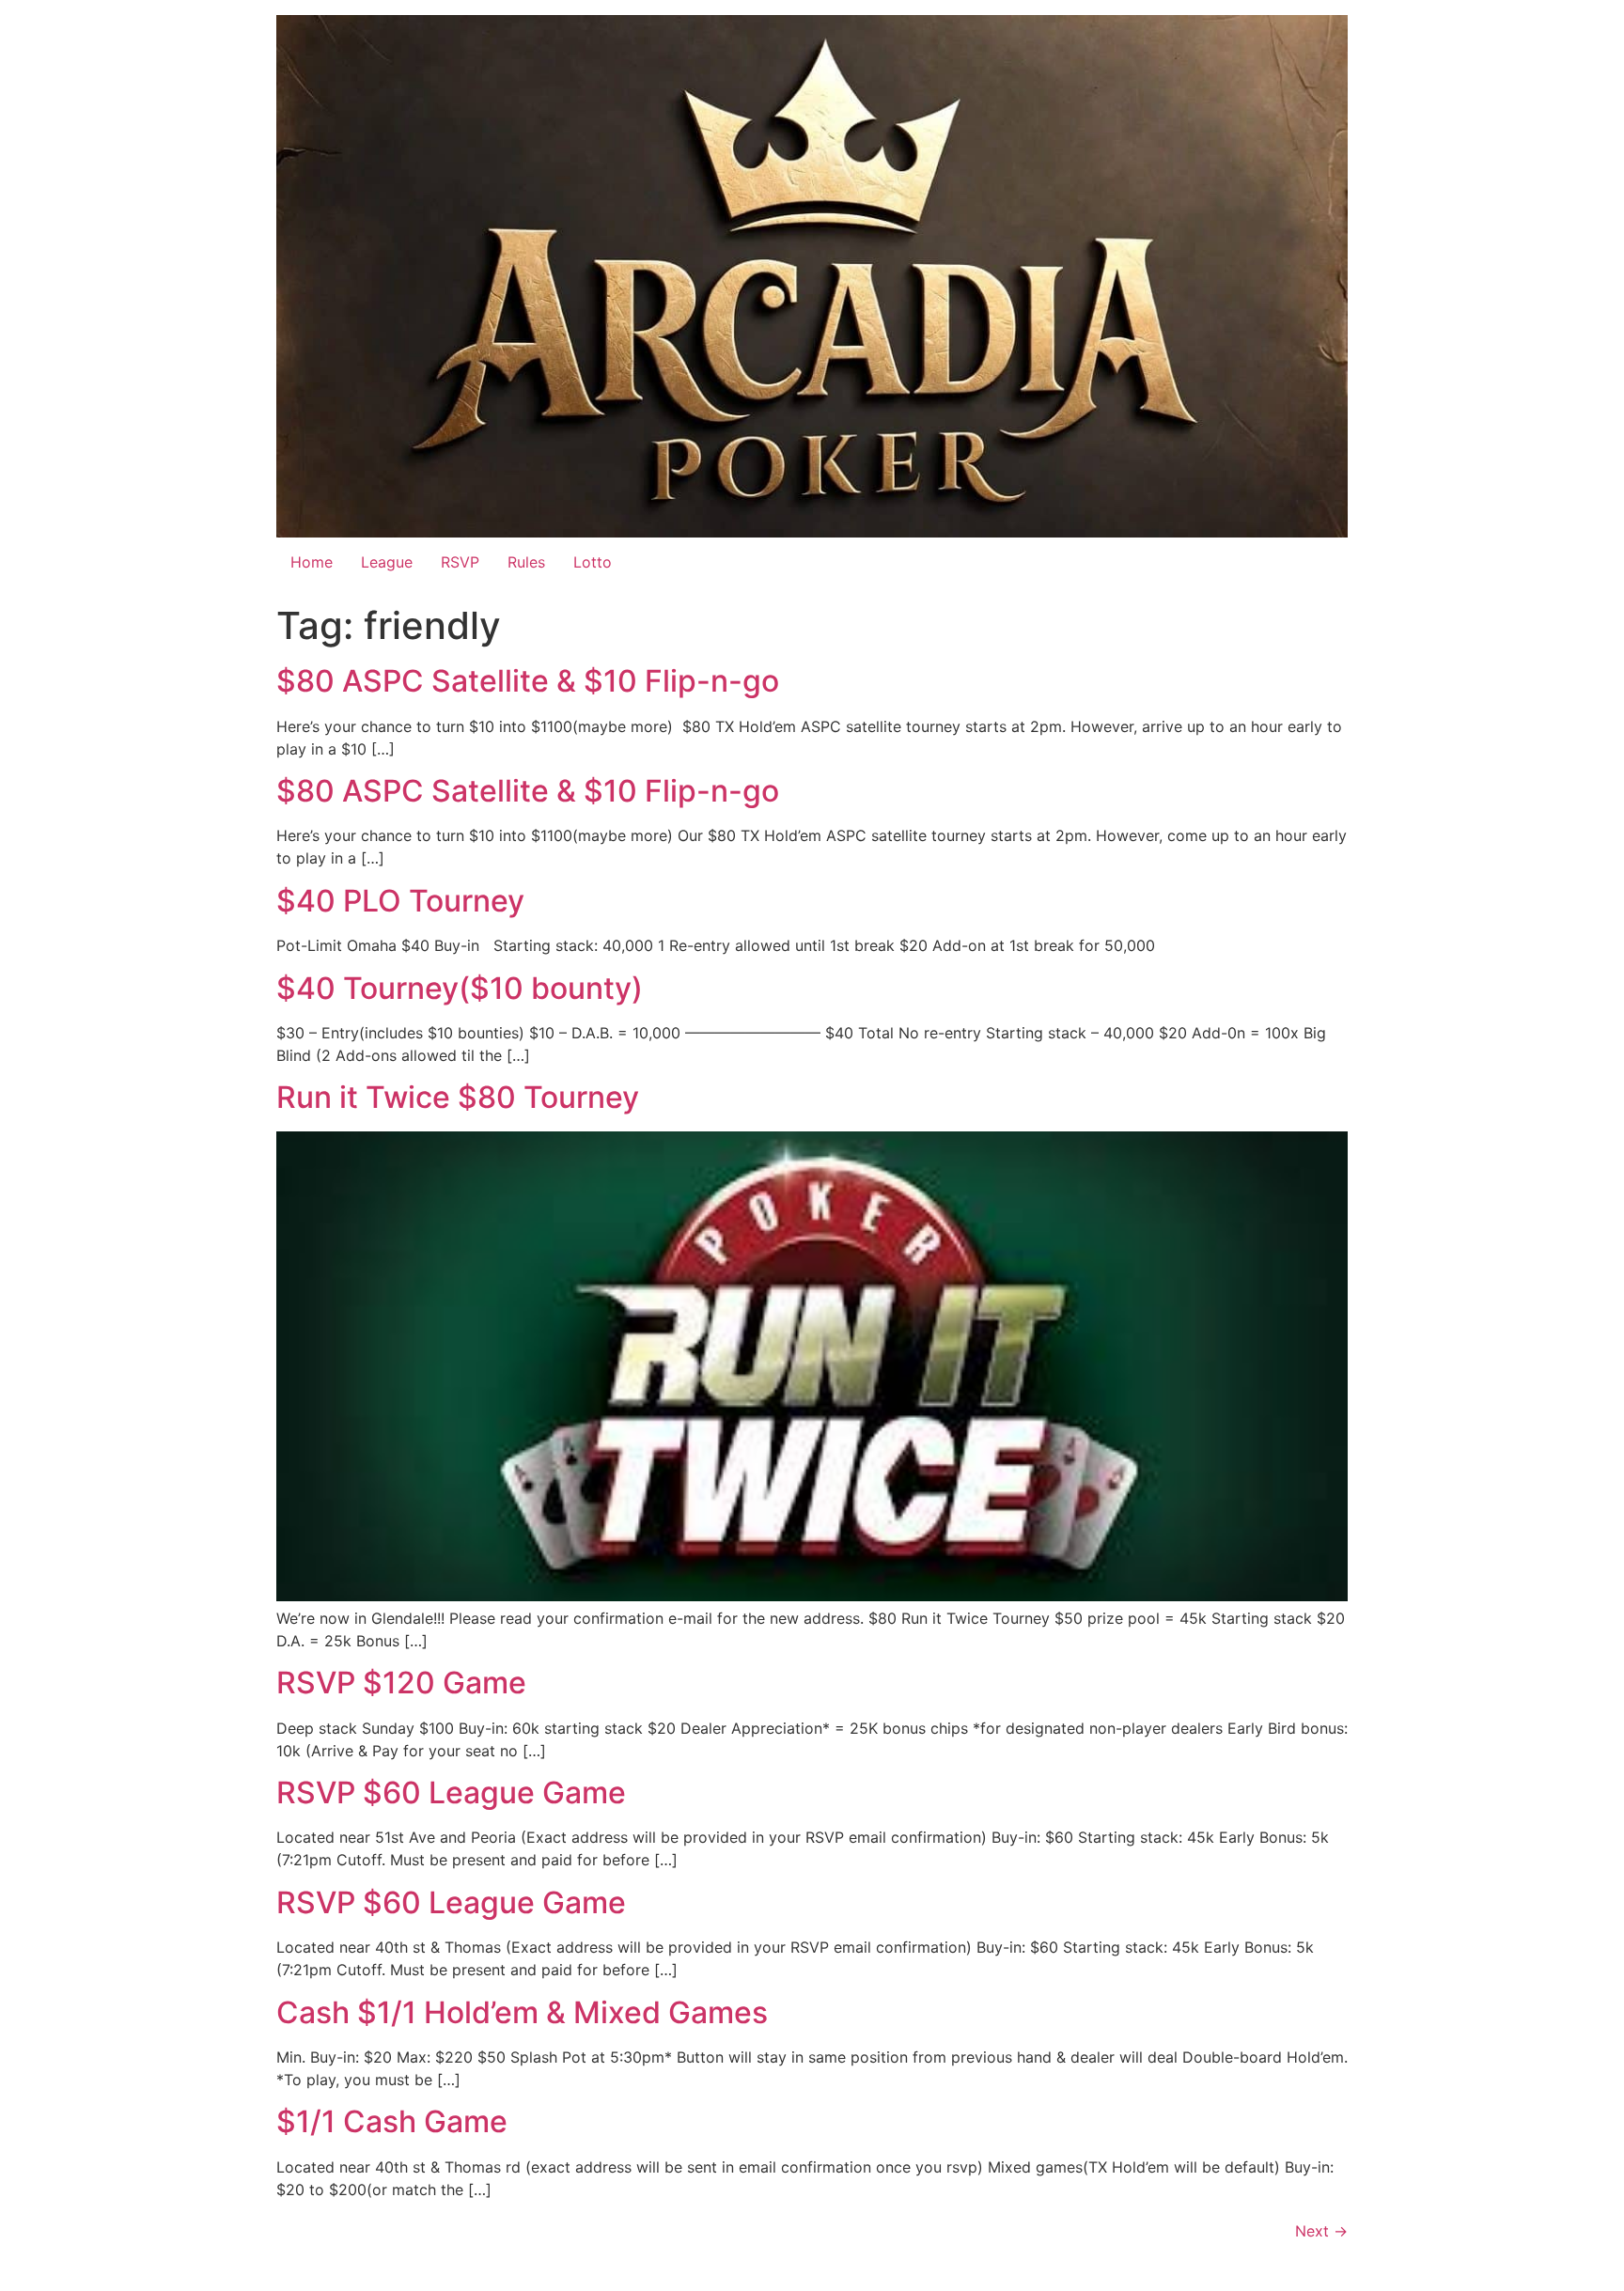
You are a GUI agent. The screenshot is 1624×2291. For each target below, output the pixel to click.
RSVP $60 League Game (451, 1792)
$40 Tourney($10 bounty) (460, 988)
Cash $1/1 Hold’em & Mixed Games (522, 2012)
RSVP (460, 562)
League (387, 562)
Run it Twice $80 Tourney (458, 1097)
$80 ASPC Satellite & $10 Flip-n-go (528, 681)
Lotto (593, 562)
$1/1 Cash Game (392, 2121)
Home (312, 562)
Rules (526, 562)
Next (1321, 2231)
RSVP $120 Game (401, 1683)
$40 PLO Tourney (400, 901)
